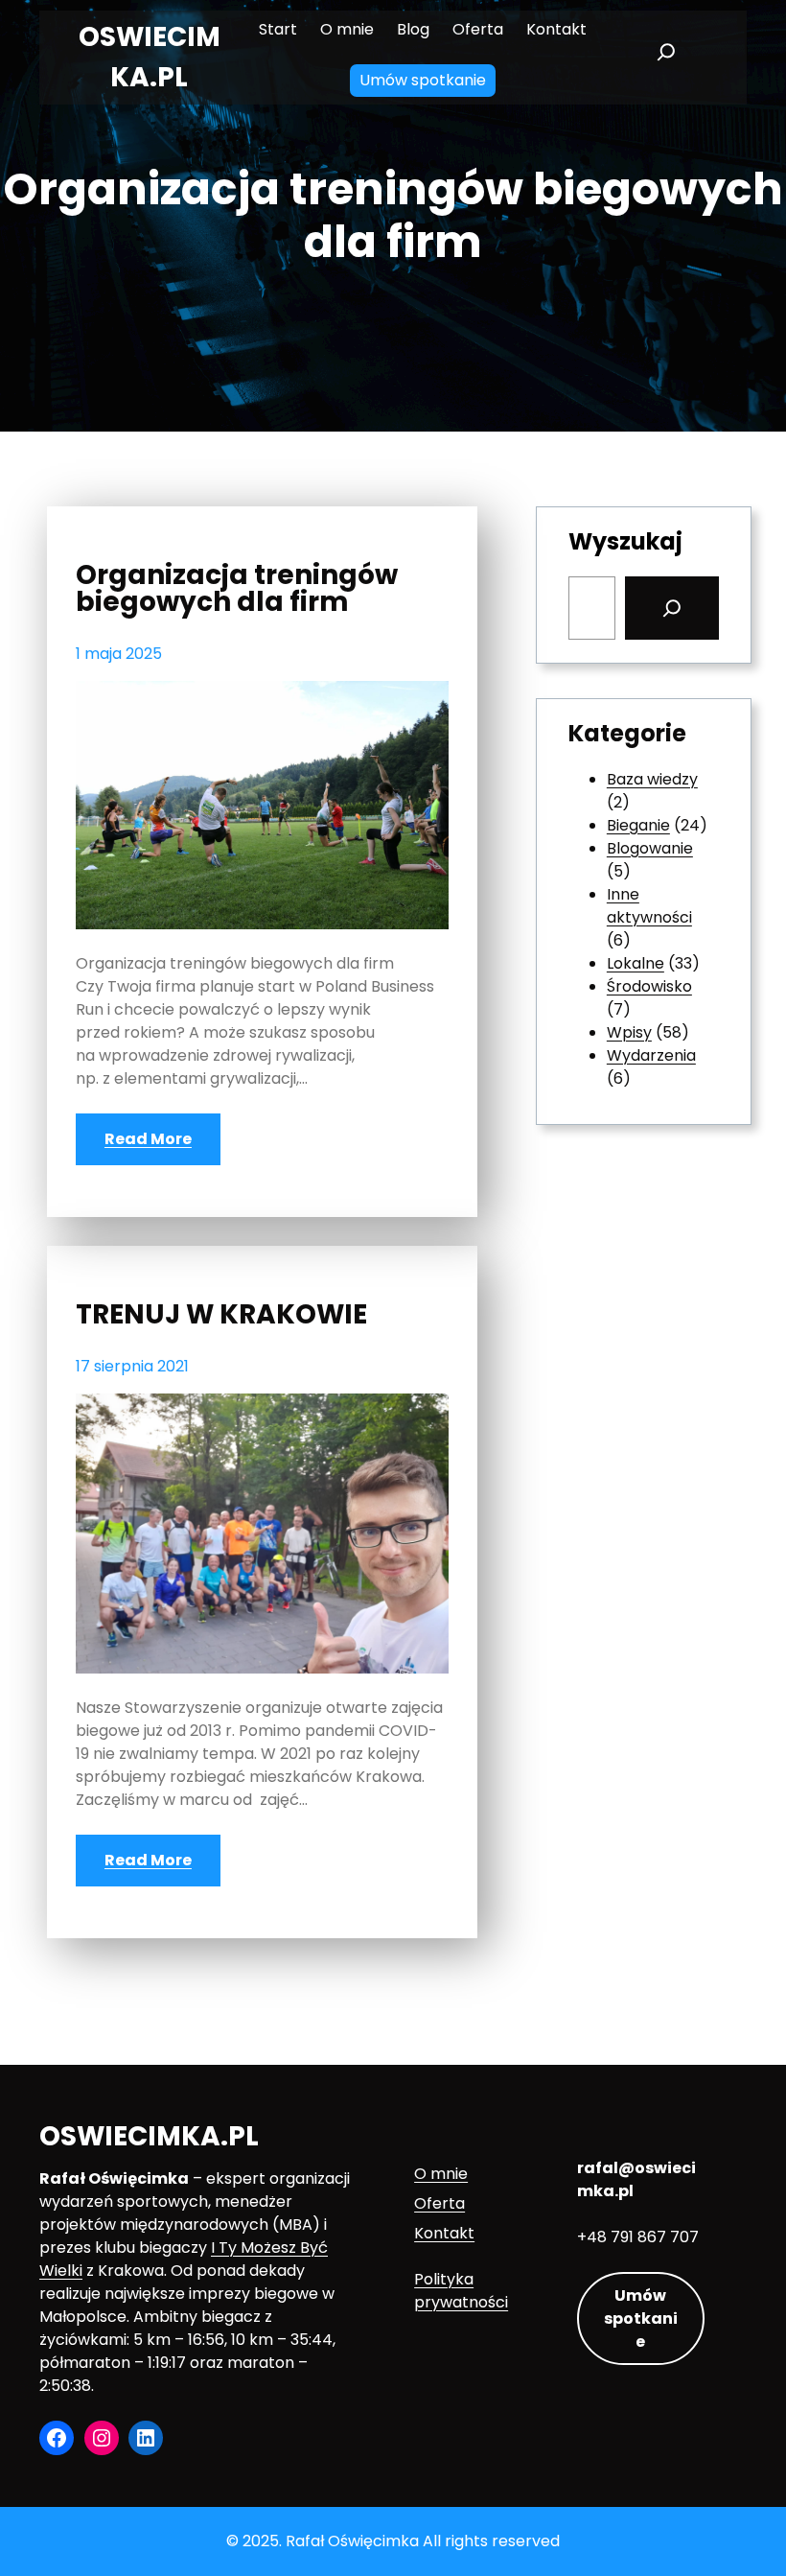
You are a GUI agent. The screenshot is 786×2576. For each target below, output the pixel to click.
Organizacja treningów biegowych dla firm (237, 589)
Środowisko (649, 986)
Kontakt (444, 2233)
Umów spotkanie (641, 2318)
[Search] (672, 608)
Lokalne (636, 963)
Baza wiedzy (652, 779)
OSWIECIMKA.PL (149, 2136)
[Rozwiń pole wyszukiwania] (666, 58)
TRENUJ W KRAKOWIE (221, 1315)
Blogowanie (650, 848)
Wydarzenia (651, 1055)
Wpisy (629, 1032)
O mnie (441, 2174)
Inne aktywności (649, 906)
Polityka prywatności (461, 2291)
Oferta (439, 2203)
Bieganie (638, 825)
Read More (148, 1139)
